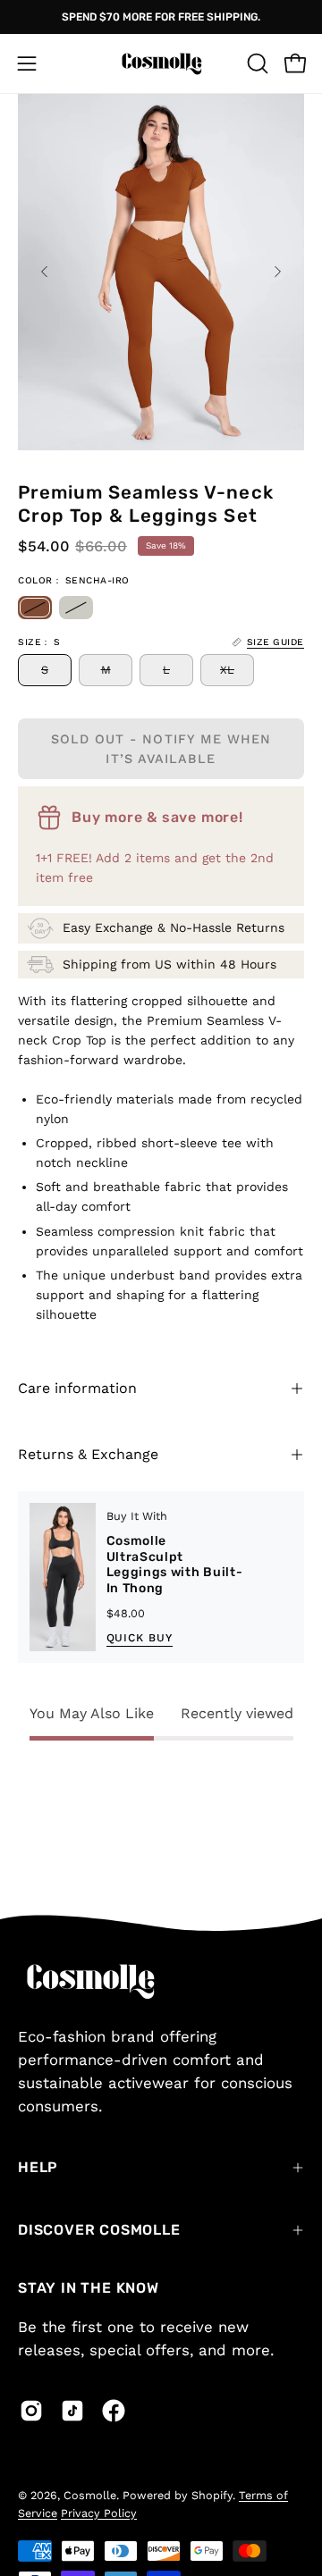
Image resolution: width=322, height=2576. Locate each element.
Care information (77, 1388)
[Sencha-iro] (35, 608)
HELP (38, 2167)
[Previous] (45, 272)
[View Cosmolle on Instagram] (31, 2411)
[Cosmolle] (161, 63)
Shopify (212, 2495)
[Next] (277, 272)
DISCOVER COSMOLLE (99, 2230)
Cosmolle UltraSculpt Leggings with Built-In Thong (175, 1565)
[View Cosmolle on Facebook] (114, 2411)
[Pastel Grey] (76, 608)
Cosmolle (90, 2495)
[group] (161, 17)
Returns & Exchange (88, 1454)
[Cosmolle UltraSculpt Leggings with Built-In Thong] (63, 1577)
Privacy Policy (99, 2513)
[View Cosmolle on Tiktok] (72, 2411)
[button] (256, 63)
